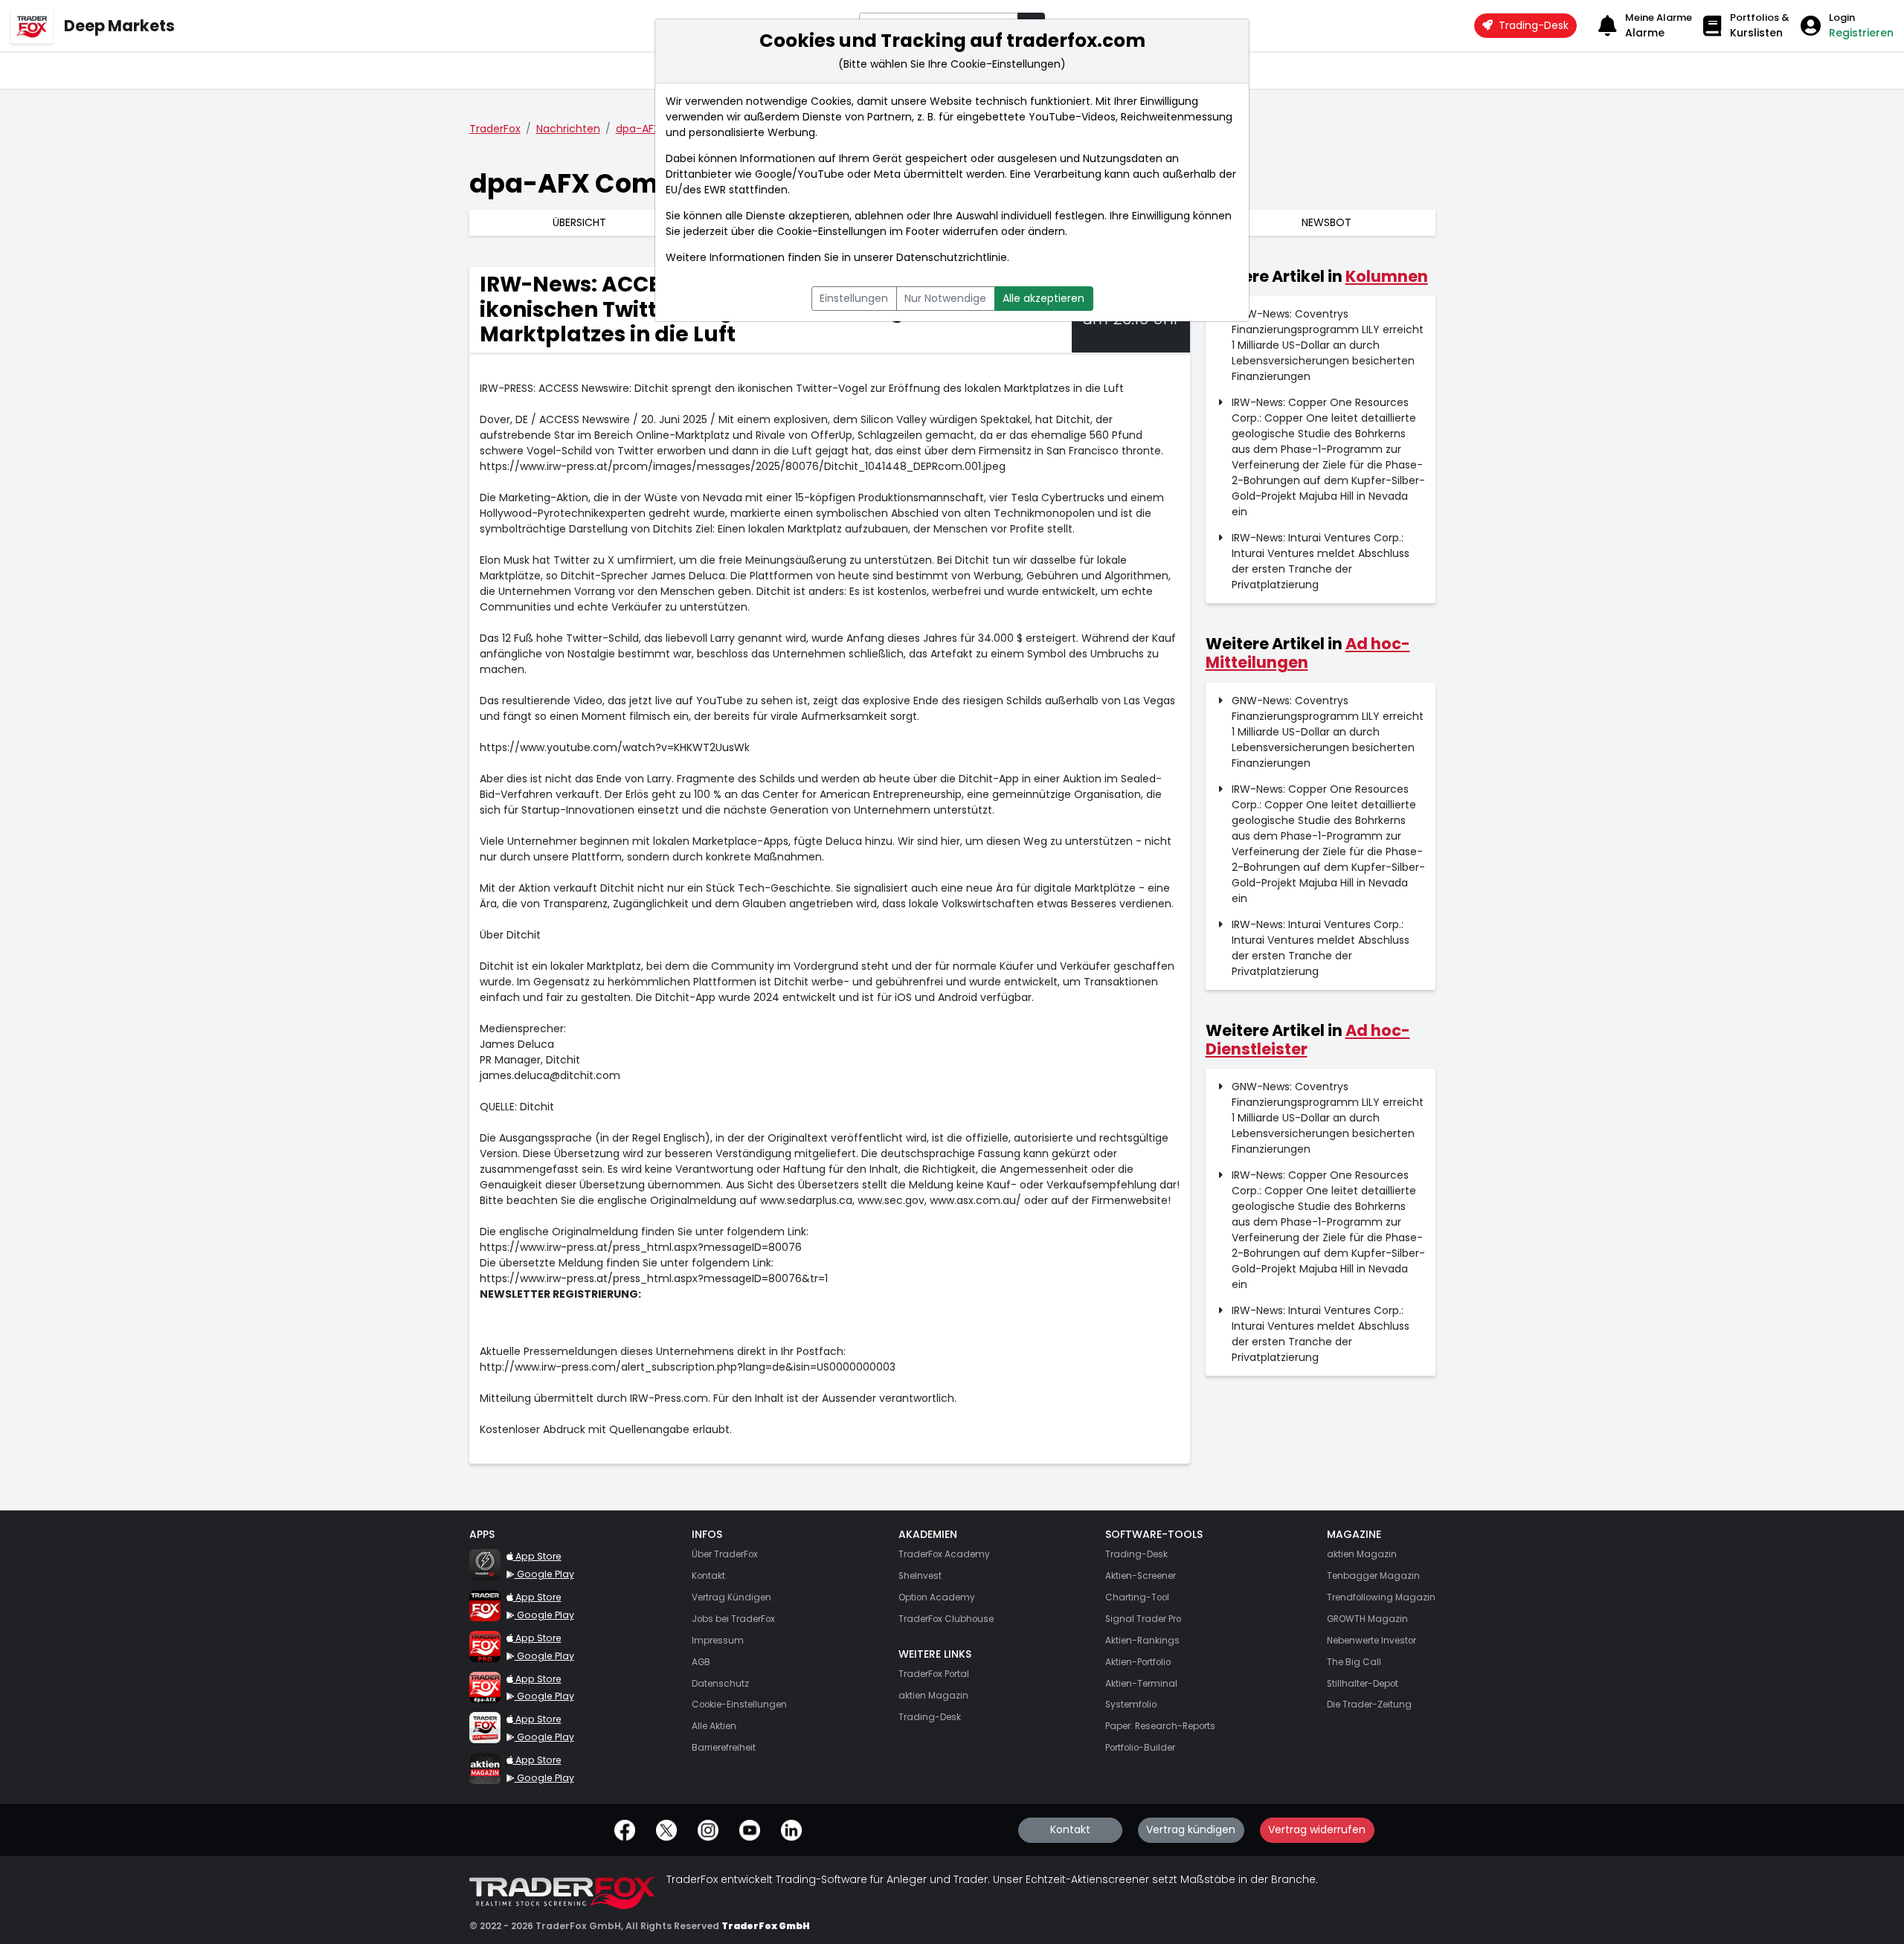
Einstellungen (854, 298)
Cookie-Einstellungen (832, 231)
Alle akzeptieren (1043, 298)
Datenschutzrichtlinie (952, 257)
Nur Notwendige (945, 298)
